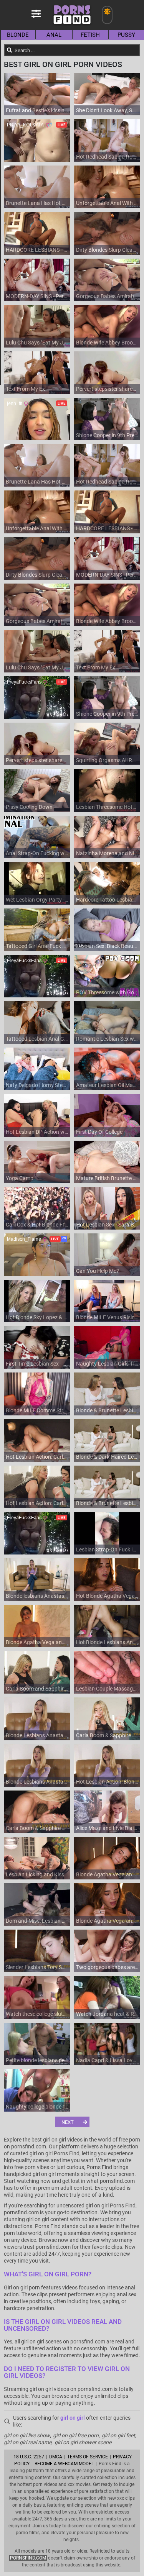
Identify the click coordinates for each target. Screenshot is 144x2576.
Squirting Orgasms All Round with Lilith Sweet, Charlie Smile (107, 760)
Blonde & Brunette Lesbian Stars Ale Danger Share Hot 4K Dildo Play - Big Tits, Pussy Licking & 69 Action (107, 1503)
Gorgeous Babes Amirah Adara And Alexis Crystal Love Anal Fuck (107, 296)
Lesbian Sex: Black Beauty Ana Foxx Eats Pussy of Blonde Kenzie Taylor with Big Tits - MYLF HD (107, 946)
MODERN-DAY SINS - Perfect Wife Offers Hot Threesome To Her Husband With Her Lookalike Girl (37, 296)
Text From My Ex (25, 389)
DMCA (56, 2457)
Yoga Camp (20, 1178)
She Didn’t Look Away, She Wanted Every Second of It (107, 110)
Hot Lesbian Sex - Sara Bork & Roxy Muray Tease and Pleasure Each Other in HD (107, 1225)
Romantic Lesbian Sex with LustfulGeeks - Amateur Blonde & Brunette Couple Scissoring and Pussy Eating (107, 1039)
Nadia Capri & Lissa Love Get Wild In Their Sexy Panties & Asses (107, 2060)
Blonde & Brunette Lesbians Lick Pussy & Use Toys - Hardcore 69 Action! (107, 1410)
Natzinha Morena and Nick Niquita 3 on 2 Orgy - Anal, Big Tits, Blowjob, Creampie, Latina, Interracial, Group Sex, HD (107, 853)
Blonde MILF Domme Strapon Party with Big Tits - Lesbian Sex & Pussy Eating (37, 1410)
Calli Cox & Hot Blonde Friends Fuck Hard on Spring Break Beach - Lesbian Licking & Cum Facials (37, 1225)
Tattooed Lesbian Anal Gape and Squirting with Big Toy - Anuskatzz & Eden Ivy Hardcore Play (37, 1039)
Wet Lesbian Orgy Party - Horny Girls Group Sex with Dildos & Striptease (37, 900)
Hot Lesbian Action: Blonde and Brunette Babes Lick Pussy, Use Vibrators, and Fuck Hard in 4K (107, 1782)
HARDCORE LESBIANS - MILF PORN (37, 250)
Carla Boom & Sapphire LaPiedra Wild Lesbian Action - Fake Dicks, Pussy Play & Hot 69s (37, 1828)
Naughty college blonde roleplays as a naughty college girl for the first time (37, 2107)
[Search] (10, 50)
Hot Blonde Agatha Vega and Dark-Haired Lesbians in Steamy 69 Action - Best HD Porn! (107, 1596)
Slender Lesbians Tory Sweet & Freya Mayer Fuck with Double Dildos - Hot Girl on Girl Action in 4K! (37, 1967)
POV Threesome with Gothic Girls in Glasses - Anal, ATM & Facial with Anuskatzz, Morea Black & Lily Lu (107, 992)
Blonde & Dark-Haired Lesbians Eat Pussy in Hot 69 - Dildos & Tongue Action (107, 1457)
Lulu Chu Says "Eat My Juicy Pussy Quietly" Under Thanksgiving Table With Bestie (37, 343)
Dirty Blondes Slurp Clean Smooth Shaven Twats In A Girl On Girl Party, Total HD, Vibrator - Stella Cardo (107, 250)
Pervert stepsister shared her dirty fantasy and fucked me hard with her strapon (107, 389)
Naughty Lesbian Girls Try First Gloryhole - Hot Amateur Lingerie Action (107, 1364)
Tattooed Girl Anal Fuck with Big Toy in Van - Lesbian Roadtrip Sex (37, 946)
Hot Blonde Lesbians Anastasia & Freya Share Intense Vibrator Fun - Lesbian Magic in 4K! (107, 1642)
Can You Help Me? (98, 1271)
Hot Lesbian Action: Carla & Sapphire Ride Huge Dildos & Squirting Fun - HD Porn (37, 1457)
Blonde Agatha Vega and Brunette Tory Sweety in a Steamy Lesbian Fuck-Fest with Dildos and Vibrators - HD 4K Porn (37, 1642)
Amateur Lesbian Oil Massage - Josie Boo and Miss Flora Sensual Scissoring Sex (107, 1085)
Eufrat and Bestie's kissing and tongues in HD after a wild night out (37, 110)
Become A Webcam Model (64, 2464)
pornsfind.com (28, 2558)
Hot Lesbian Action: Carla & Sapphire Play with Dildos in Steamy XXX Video (37, 1503)
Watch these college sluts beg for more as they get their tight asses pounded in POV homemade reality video (37, 2014)
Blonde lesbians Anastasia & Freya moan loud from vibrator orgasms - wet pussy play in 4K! (37, 1596)
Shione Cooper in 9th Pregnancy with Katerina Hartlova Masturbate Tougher (107, 435)
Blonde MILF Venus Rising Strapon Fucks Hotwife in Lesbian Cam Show (107, 1317)
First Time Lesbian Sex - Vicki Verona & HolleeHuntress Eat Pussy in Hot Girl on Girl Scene (37, 1364)
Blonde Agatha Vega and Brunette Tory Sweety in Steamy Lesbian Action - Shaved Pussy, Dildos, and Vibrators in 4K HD (107, 1921)
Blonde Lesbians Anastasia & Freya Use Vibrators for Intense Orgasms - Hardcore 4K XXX (37, 1782)
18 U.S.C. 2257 (29, 2457)
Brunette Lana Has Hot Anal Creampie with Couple (37, 203)
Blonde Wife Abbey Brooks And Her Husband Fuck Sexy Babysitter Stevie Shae (107, 343)
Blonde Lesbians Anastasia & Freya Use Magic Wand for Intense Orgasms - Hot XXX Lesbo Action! (37, 1735)
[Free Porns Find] (72, 27)
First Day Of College (99, 1132)
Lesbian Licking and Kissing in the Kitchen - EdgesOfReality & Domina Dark (37, 1874)
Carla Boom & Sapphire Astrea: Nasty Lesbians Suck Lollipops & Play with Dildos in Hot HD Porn (107, 1735)
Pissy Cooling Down (29, 807)
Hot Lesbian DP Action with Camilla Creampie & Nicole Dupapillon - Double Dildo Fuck (37, 1132)
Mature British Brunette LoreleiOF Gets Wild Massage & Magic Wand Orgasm (107, 1178)
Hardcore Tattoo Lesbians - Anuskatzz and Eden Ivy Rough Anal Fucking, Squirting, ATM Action (107, 900)
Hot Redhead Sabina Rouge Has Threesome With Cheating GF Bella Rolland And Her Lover (107, 157)
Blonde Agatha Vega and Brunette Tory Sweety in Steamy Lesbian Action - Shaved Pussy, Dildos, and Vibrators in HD (107, 1874)
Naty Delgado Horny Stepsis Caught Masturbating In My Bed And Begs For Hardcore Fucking (37, 1085)
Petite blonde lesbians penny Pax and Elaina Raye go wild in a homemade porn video (37, 2060)
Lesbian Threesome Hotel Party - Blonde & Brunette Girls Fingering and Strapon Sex (107, 807)
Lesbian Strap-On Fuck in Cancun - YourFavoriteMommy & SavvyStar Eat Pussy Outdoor (107, 1550)
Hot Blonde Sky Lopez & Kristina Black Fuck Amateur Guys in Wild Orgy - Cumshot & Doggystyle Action (37, 1317)
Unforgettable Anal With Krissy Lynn (107, 203)
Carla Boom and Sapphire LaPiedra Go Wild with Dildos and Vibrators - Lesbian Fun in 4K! (37, 1689)
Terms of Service (88, 2457)
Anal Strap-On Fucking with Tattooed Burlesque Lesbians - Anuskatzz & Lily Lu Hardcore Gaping (37, 853)
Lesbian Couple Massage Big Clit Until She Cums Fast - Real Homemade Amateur (107, 1689)
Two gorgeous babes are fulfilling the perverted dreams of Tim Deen (107, 1967)
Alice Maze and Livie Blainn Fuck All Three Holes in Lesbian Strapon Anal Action (107, 1828)
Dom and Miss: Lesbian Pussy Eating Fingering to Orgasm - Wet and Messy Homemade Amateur (37, 1921)
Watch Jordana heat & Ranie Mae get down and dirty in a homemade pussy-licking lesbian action (107, 2014)
